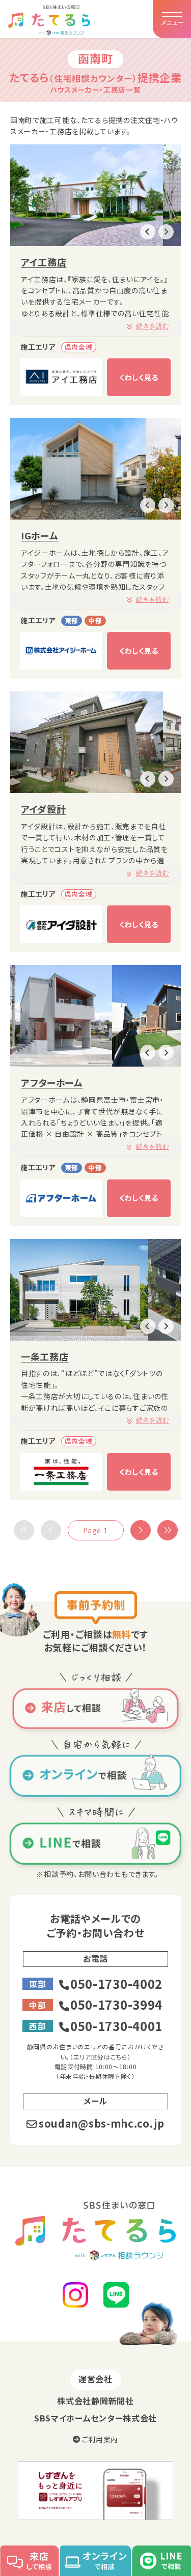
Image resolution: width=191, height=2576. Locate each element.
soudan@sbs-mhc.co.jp (102, 2123)
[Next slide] (166, 232)
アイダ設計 (44, 809)
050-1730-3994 (116, 2004)
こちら (119, 2057)
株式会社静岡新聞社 (95, 2401)
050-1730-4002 (116, 1983)
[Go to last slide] (148, 232)
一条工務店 (45, 1356)
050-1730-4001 (116, 2026)
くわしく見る (139, 377)
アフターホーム (52, 1082)
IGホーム (40, 535)
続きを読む (153, 326)
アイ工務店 (44, 262)
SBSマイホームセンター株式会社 (95, 2418)
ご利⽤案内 (99, 2439)
